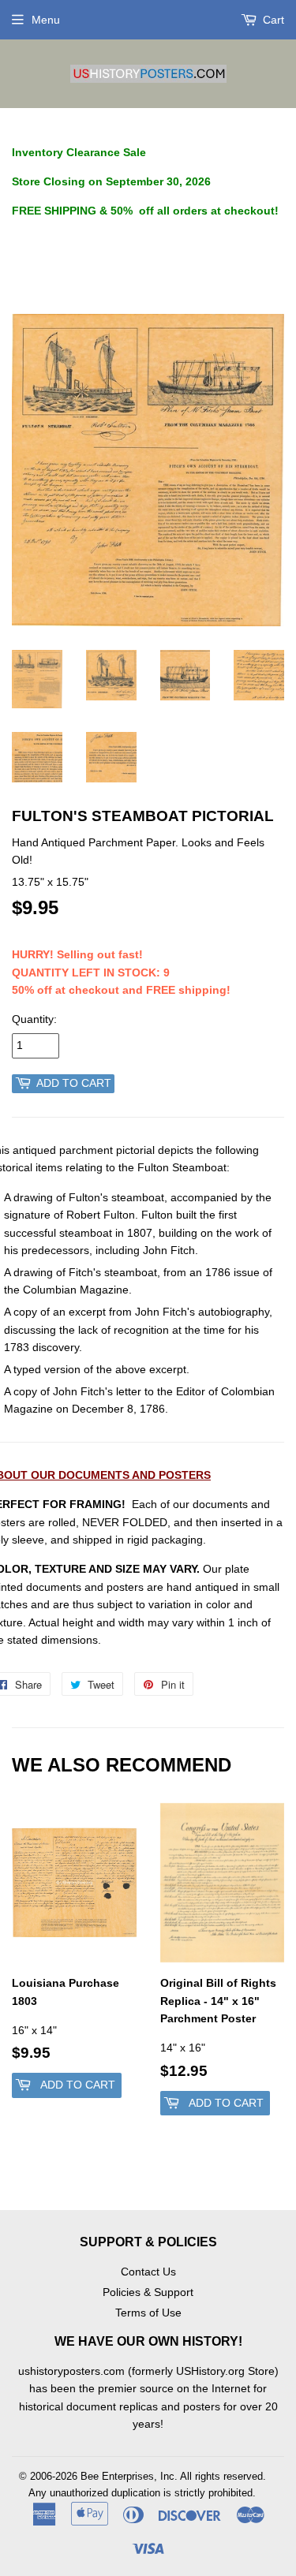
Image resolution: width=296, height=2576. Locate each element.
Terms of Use (148, 2313)
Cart (272, 20)
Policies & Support (148, 2292)
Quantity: (34, 1019)
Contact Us (148, 2272)
